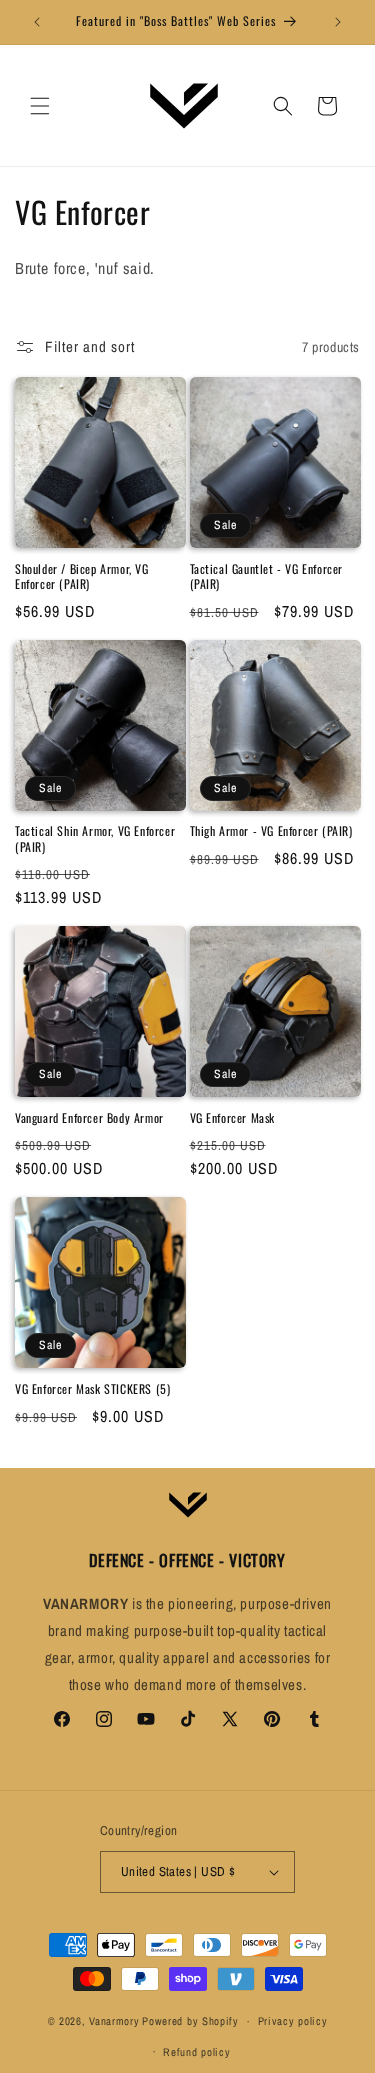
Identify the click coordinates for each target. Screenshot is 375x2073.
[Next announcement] (338, 22)
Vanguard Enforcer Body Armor (89, 1118)
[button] (40, 106)
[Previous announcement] (37, 22)
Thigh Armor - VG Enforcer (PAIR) (271, 831)
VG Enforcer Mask (233, 1118)
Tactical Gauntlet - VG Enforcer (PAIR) (267, 576)
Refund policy (196, 2052)
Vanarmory (114, 2021)
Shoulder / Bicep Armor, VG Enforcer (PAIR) (82, 576)
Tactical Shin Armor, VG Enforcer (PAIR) (95, 838)
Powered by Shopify (190, 2021)
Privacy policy (293, 2021)
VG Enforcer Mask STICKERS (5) (92, 1389)
